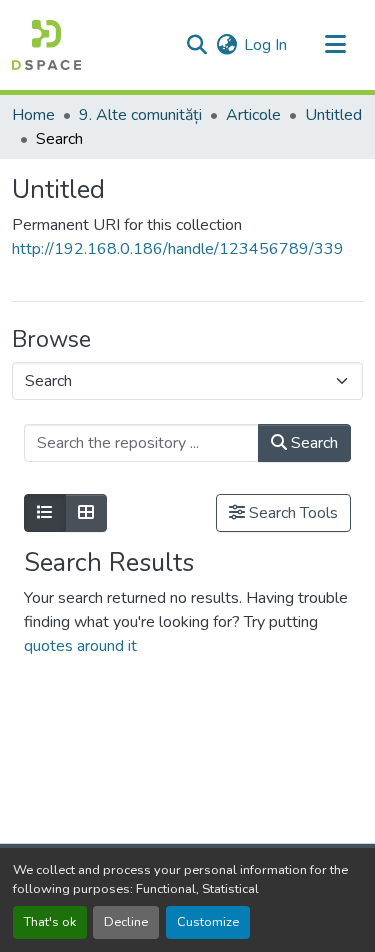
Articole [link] (253, 115)
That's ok (50, 922)
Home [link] (33, 115)
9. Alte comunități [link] (140, 115)
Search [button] (312, 443)
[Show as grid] (86, 513)
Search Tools (291, 513)
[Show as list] (45, 513)
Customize (208, 922)
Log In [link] (265, 45)
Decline (126, 922)
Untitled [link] (333, 115)
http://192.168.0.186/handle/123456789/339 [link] (178, 249)
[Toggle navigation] (335, 45)
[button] (46, 45)
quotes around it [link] (80, 646)
